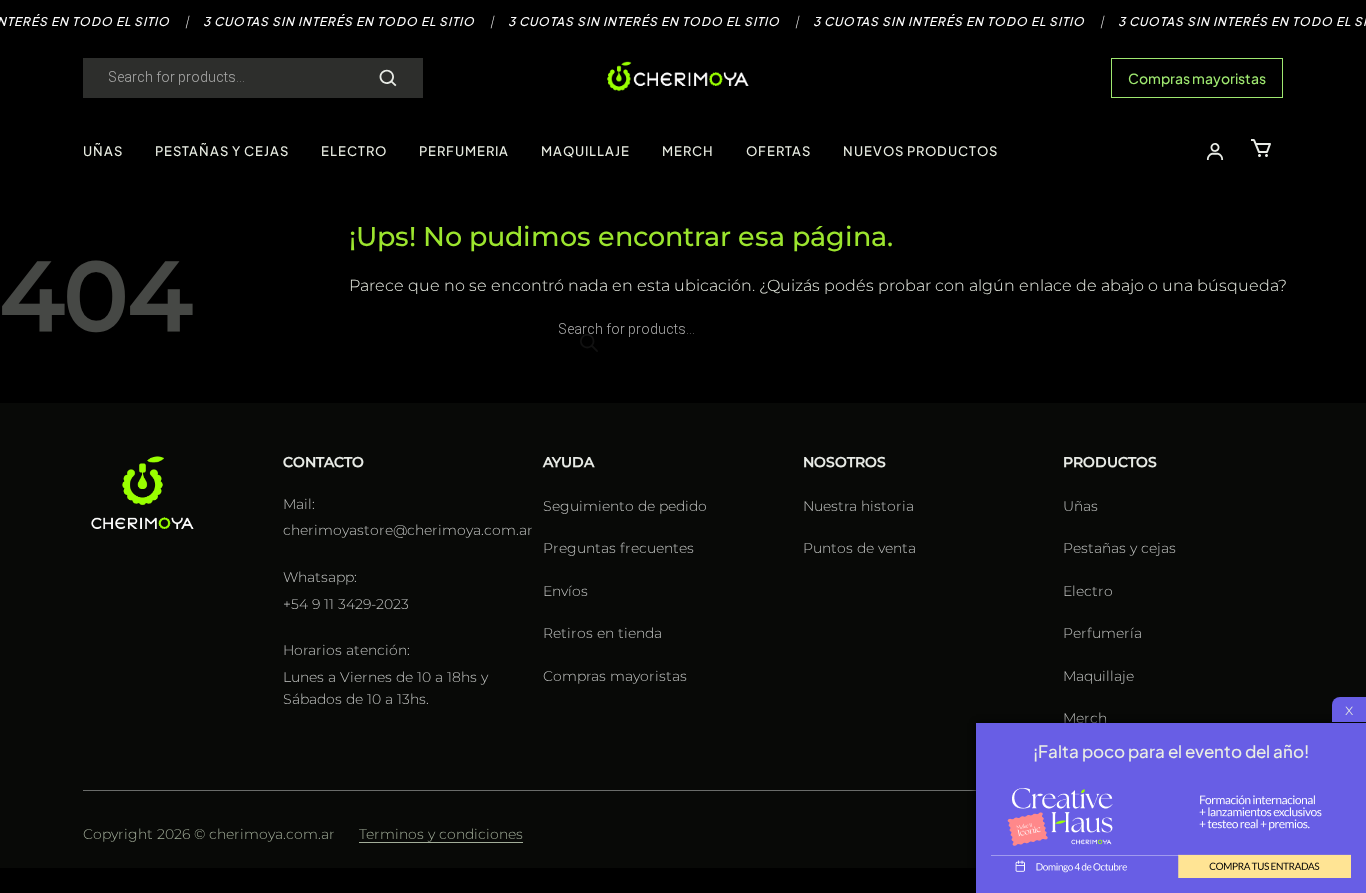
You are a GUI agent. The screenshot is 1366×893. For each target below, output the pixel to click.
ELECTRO (354, 151)
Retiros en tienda (602, 633)
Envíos (565, 591)
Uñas (1080, 506)
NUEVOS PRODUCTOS (920, 151)
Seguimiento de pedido (625, 506)
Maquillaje (1098, 676)
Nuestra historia (858, 506)
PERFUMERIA (464, 151)
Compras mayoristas (1197, 78)
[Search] (388, 78)
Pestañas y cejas (1119, 548)
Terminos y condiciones (441, 834)
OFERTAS (778, 151)
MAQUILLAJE (585, 151)
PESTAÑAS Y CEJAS (222, 151)
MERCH (688, 151)
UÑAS (103, 151)
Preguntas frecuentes (618, 548)
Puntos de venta (859, 548)
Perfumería (1102, 633)
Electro (1088, 591)
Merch (1085, 718)
